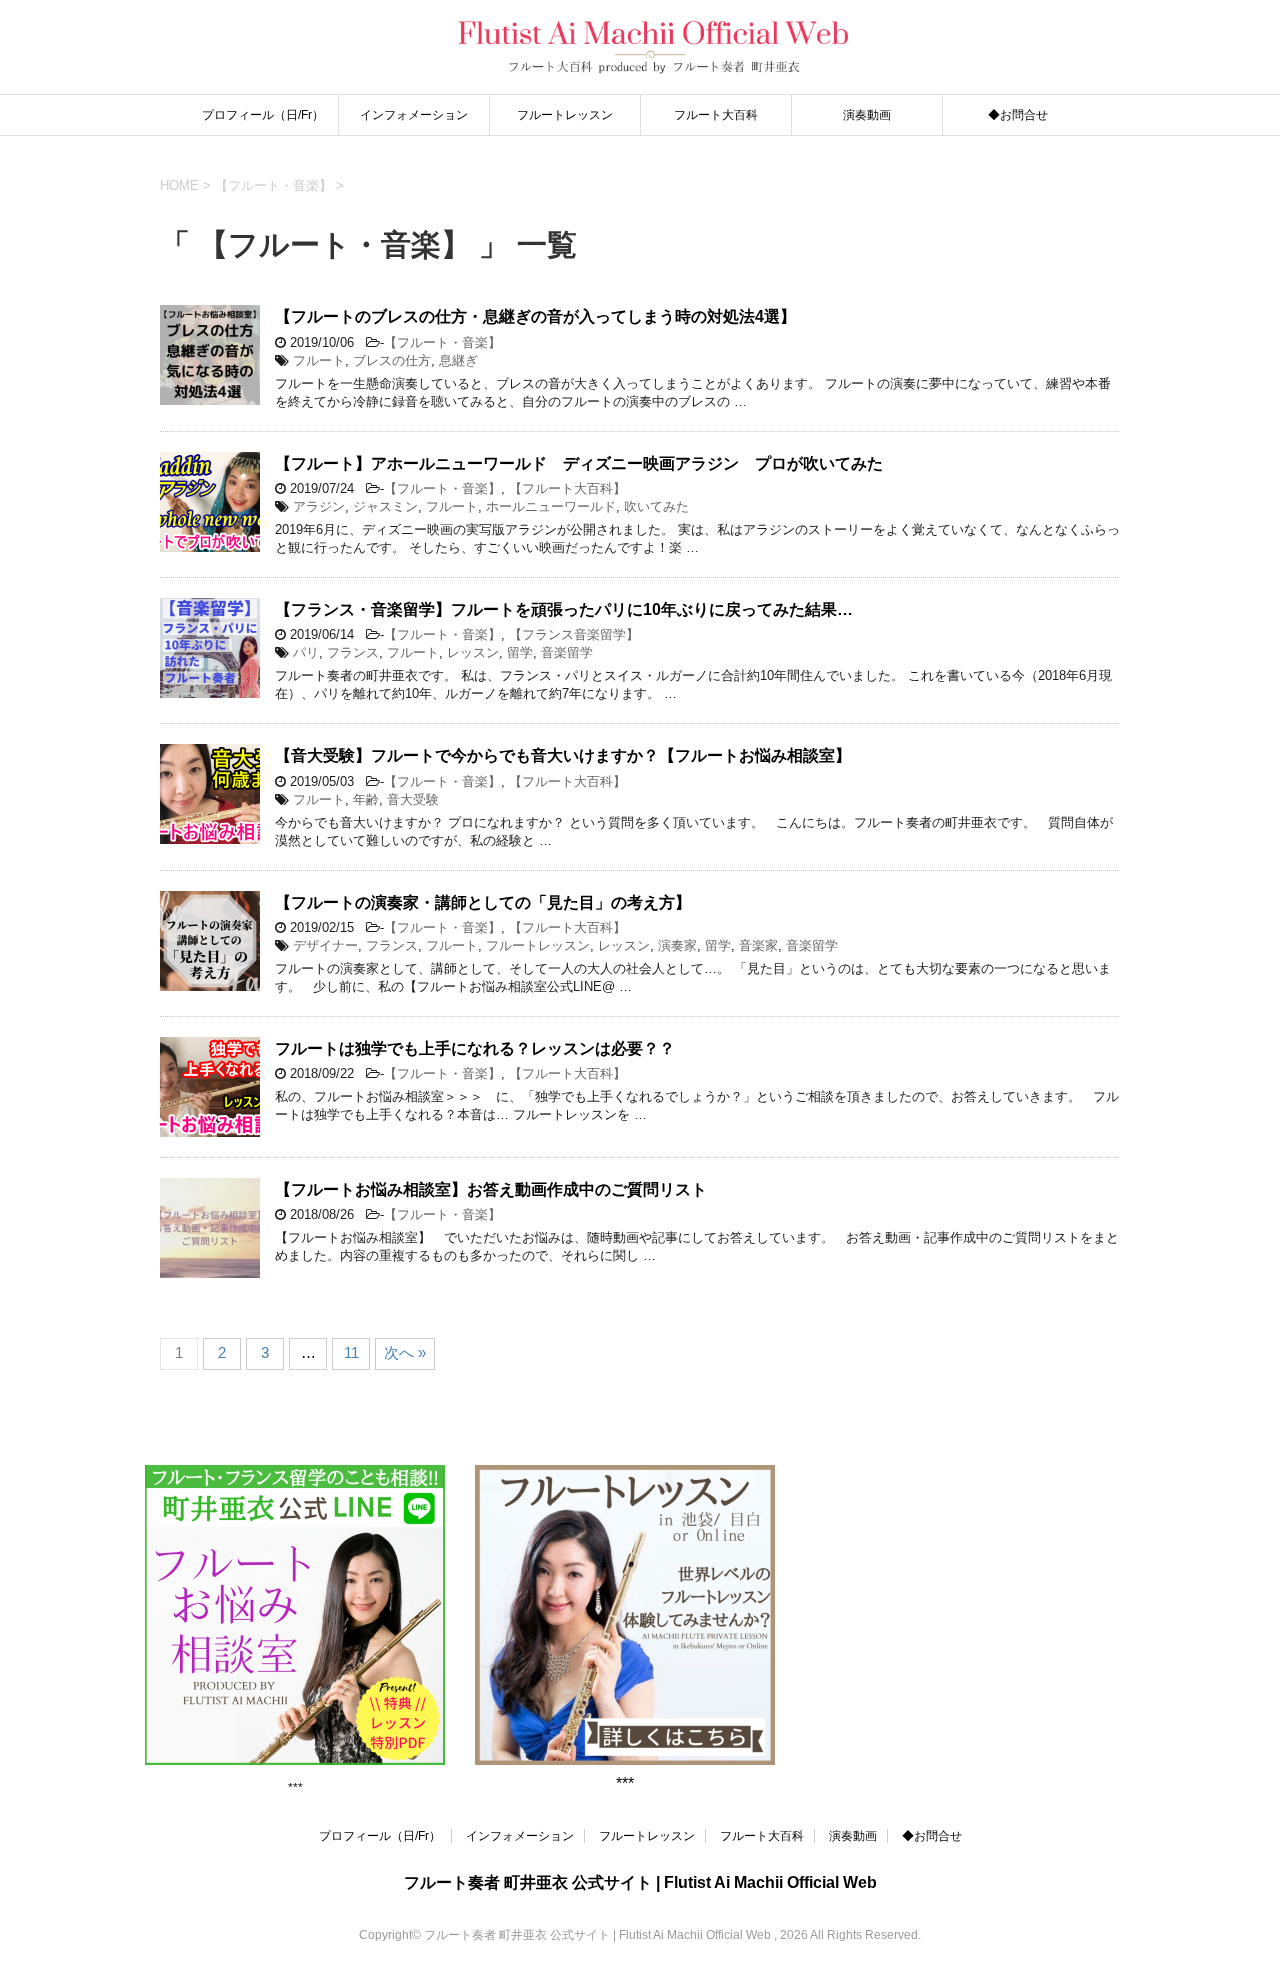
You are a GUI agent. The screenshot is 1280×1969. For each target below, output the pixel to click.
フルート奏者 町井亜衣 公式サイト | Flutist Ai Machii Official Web (640, 1882)
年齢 (366, 799)
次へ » (405, 1352)
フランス (353, 652)
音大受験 (413, 799)
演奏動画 (867, 115)
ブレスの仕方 (392, 360)
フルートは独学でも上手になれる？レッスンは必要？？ (475, 1048)
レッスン (473, 652)
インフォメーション (414, 115)
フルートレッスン (565, 115)
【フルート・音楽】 (442, 342)
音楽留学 (567, 652)
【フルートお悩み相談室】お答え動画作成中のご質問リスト (491, 1189)
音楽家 (758, 945)
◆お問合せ (1018, 115)
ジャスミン (385, 506)
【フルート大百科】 (567, 488)
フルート (319, 360)
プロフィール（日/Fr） (263, 115)
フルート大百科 (716, 115)
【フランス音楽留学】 (574, 634)
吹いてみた (656, 506)
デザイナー (325, 945)
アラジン (319, 506)
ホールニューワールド (551, 506)
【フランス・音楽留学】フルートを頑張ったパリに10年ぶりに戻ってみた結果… (564, 609)
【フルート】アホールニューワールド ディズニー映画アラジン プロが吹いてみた (579, 463)
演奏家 (677, 945)
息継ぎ (458, 360)
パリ (306, 652)
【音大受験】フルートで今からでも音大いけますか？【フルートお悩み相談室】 (563, 755)
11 (351, 1352)
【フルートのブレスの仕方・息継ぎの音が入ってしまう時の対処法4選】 (535, 316)
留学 (520, 652)
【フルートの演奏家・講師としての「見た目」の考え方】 (483, 902)
